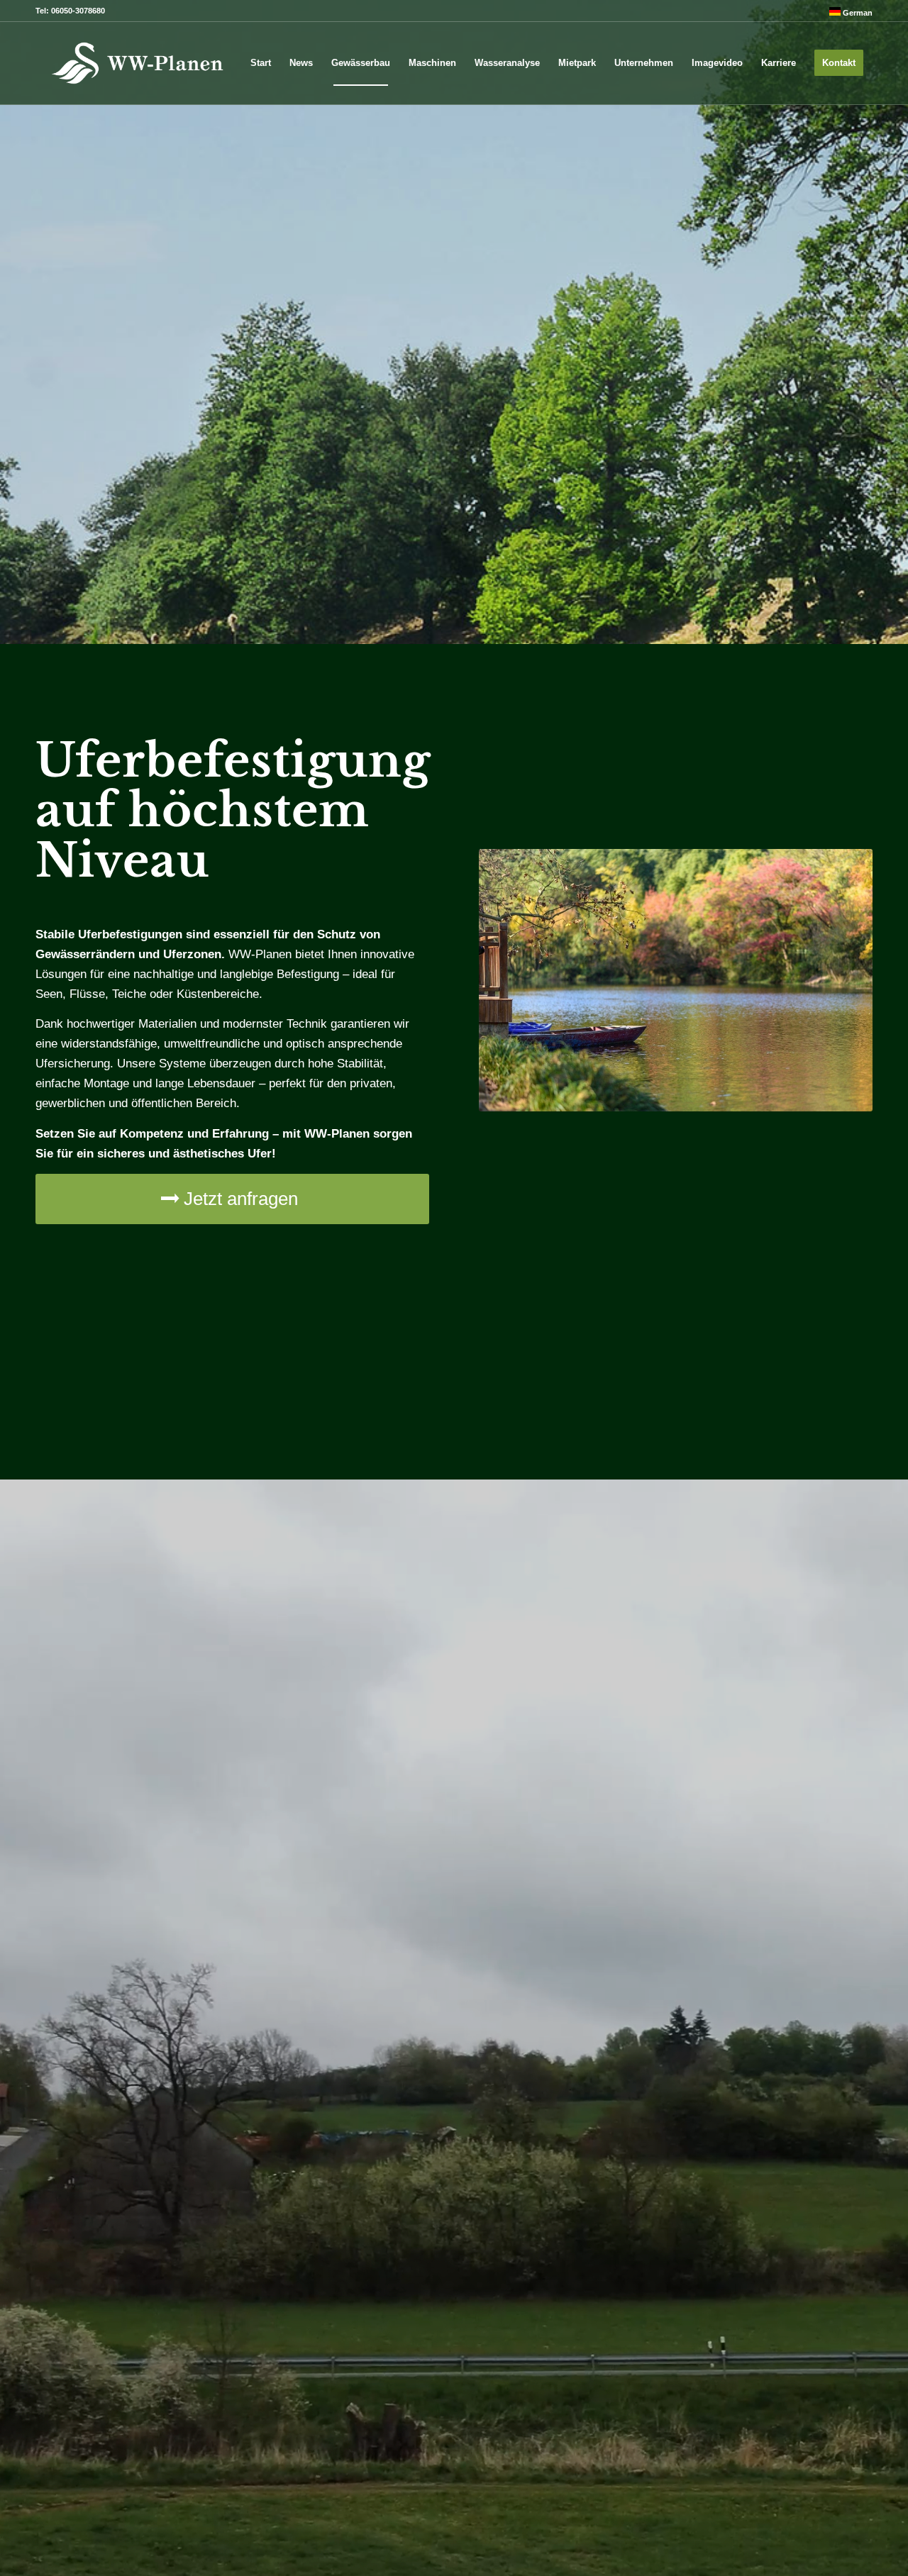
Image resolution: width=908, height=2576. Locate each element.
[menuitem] (847, 12)
